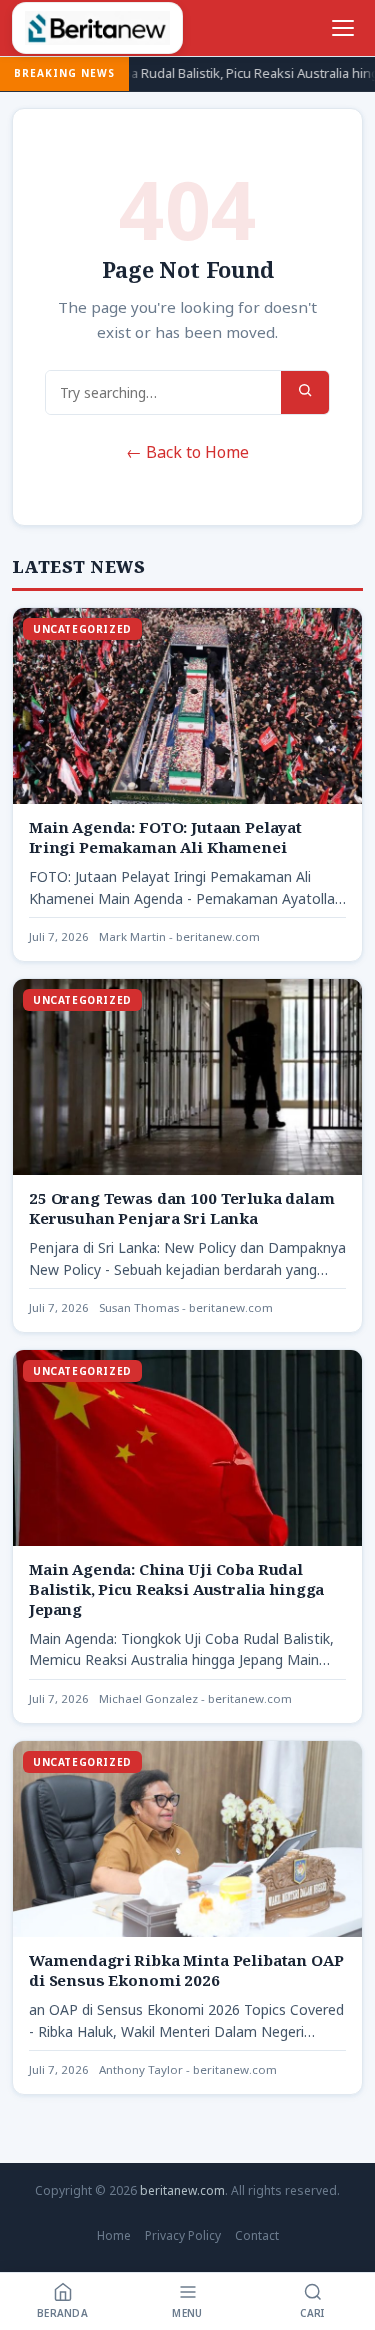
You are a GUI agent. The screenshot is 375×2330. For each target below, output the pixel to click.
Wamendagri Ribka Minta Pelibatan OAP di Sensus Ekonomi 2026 (186, 1970)
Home (114, 2235)
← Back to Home (187, 452)
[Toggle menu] (343, 28)
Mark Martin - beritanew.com (179, 936)
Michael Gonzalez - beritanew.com (195, 1698)
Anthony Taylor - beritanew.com (188, 2069)
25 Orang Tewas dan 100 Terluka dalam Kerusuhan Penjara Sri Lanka (182, 1208)
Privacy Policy (183, 2235)
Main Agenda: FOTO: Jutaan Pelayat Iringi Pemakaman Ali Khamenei (165, 837)
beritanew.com (182, 2190)
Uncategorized (82, 629)
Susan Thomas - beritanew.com (186, 1307)
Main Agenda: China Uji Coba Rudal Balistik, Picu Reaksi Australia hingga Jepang (176, 1589)
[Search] (305, 392)
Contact (257, 2235)
